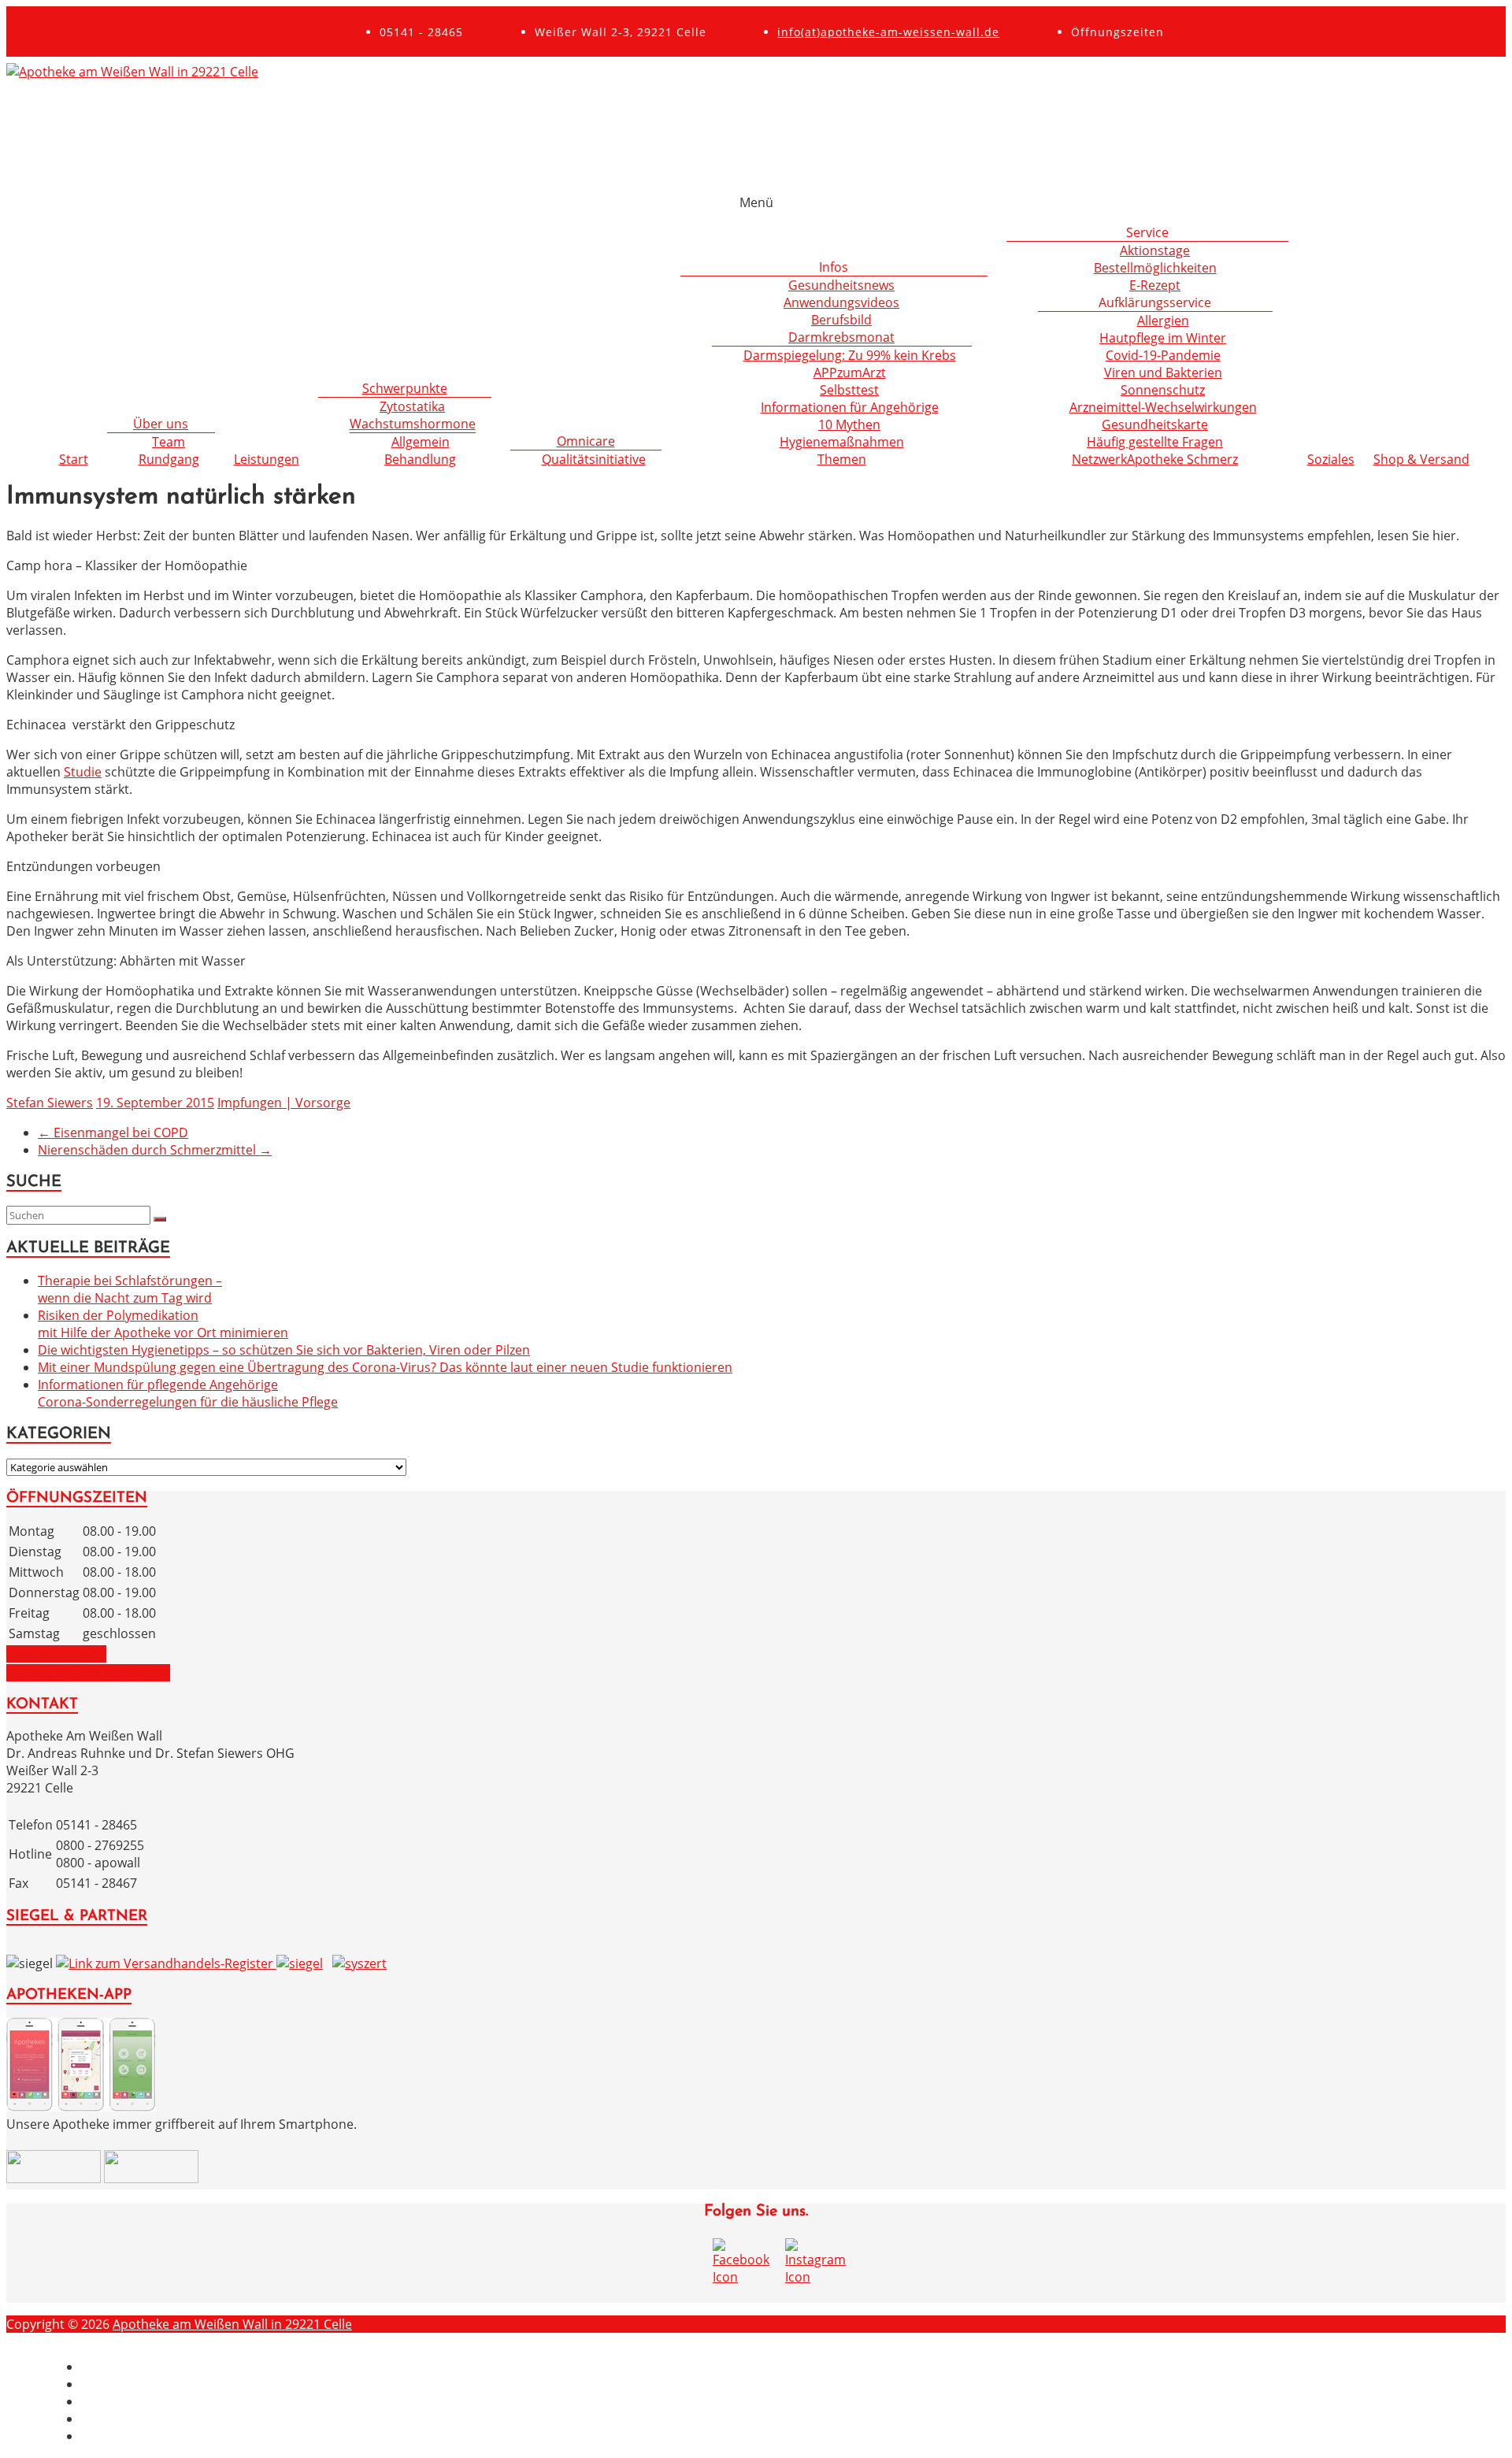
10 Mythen (849, 424)
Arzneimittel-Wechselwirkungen (1163, 407)
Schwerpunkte (405, 388)
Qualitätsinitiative (594, 459)
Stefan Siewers (50, 1103)
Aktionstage (1155, 250)
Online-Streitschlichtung (153, 2436)
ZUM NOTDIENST (56, 1654)
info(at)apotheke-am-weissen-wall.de (888, 32)
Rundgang (169, 459)
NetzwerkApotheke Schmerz (1155, 459)
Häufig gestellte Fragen (1155, 442)
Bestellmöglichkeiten (1155, 268)
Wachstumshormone (413, 424)
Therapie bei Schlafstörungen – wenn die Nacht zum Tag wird (130, 1289)
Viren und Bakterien (1163, 373)
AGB (94, 2419)
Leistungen (267, 459)
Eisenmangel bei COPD (113, 1133)
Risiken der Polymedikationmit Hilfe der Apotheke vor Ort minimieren (163, 1324)
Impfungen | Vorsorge (284, 1103)
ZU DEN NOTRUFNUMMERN (88, 1673)
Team (169, 442)
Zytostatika (412, 406)
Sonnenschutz (1163, 390)
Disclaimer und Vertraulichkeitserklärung (203, 2384)
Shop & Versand (1421, 459)
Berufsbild (841, 320)
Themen (842, 459)
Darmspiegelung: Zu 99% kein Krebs (850, 355)
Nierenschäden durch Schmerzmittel (155, 1150)
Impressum (115, 2367)
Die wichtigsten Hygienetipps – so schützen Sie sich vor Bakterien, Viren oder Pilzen (284, 1350)
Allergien (1163, 321)
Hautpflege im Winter (1163, 338)
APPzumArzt (850, 373)
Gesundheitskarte (1155, 424)
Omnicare (586, 441)
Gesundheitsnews (841, 285)
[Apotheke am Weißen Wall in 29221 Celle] (132, 72)
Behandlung (420, 459)
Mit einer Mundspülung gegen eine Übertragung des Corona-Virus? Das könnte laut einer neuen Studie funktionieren (385, 1367)
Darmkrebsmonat (841, 337)
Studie (83, 772)
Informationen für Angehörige (850, 407)
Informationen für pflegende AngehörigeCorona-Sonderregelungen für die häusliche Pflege (188, 1393)
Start (74, 459)
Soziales (1331, 459)
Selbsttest (849, 390)
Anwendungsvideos (841, 302)
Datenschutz (119, 2401)
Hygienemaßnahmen (842, 442)
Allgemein (421, 442)
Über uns (161, 424)
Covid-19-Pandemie (1163, 355)
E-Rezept (1155, 285)
